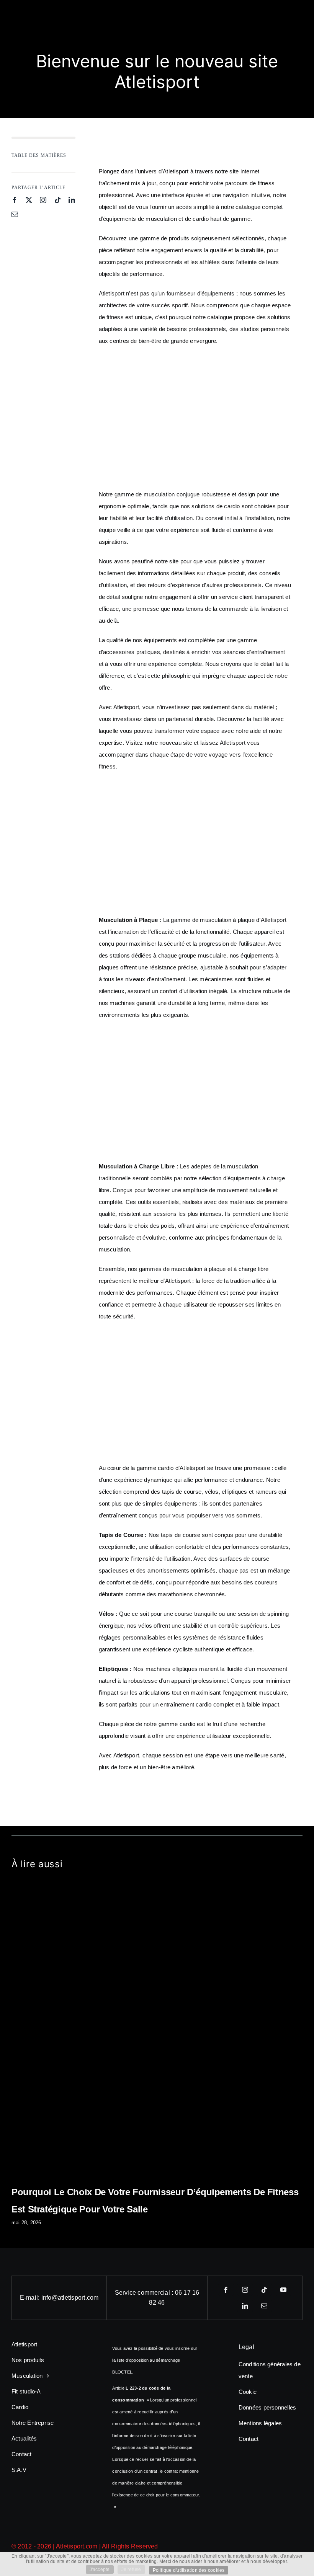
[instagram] (43, 200)
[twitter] (29, 200)
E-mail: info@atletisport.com (59, 2298)
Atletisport (176, 171)
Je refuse (131, 2569)
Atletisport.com (77, 2546)
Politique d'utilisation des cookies (189, 2570)
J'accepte (100, 2569)
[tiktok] (58, 200)
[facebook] (15, 200)
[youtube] (283, 2290)
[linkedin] (72, 200)
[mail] (15, 214)
